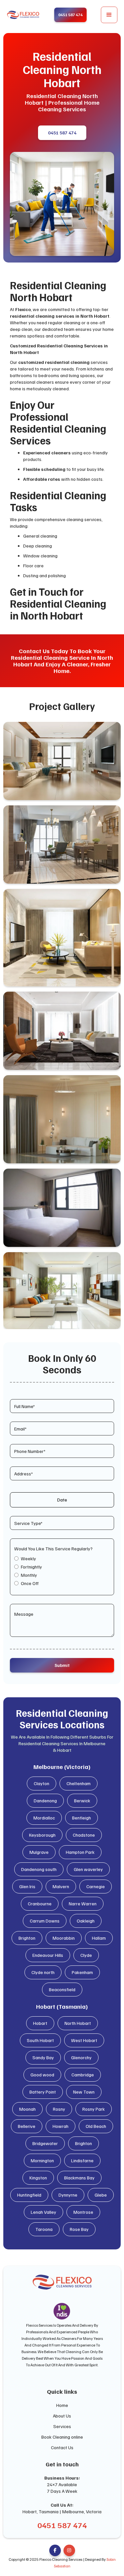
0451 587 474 (62, 133)
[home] (23, 15)
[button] (109, 15)
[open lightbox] (62, 761)
